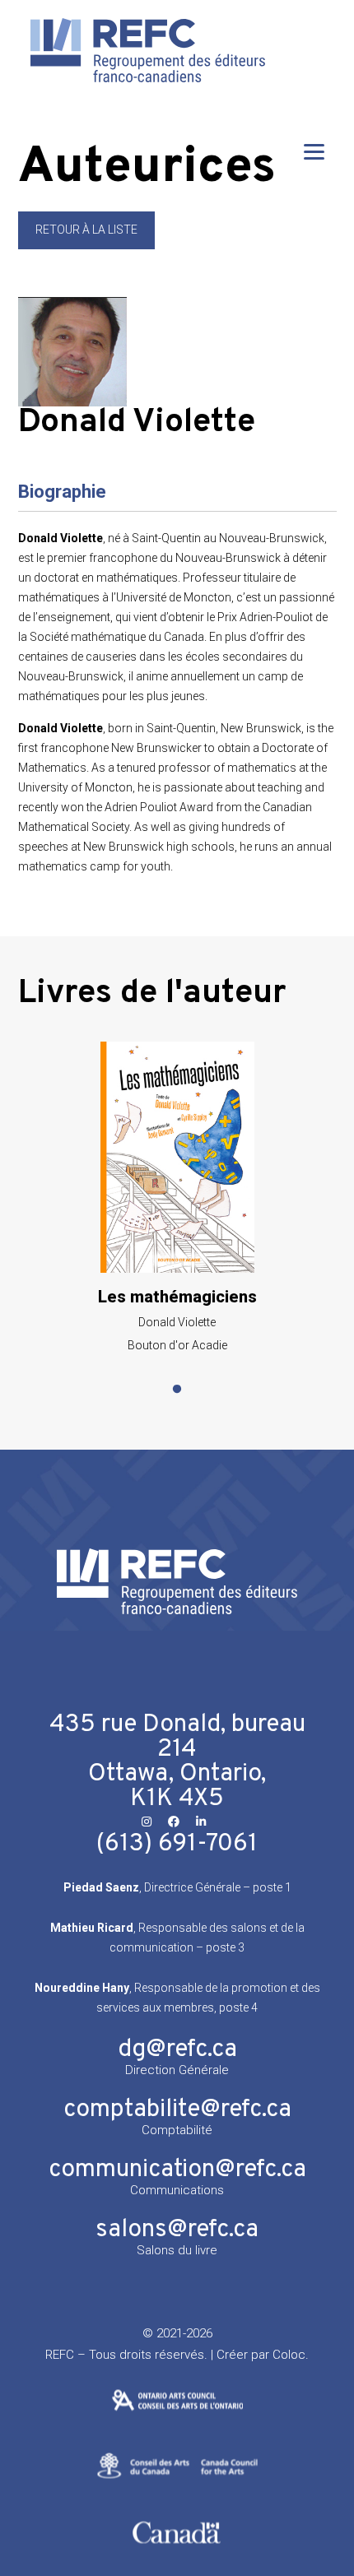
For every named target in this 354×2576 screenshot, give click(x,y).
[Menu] (314, 152)
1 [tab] (177, 1390)
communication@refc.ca (177, 2170)
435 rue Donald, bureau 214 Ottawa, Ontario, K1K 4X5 (177, 1762)
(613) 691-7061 (177, 1844)
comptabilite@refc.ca (177, 2110)
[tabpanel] (177, 1197)
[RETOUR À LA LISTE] (86, 245)
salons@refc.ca (177, 2230)
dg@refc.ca (177, 2050)
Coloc (289, 2355)
